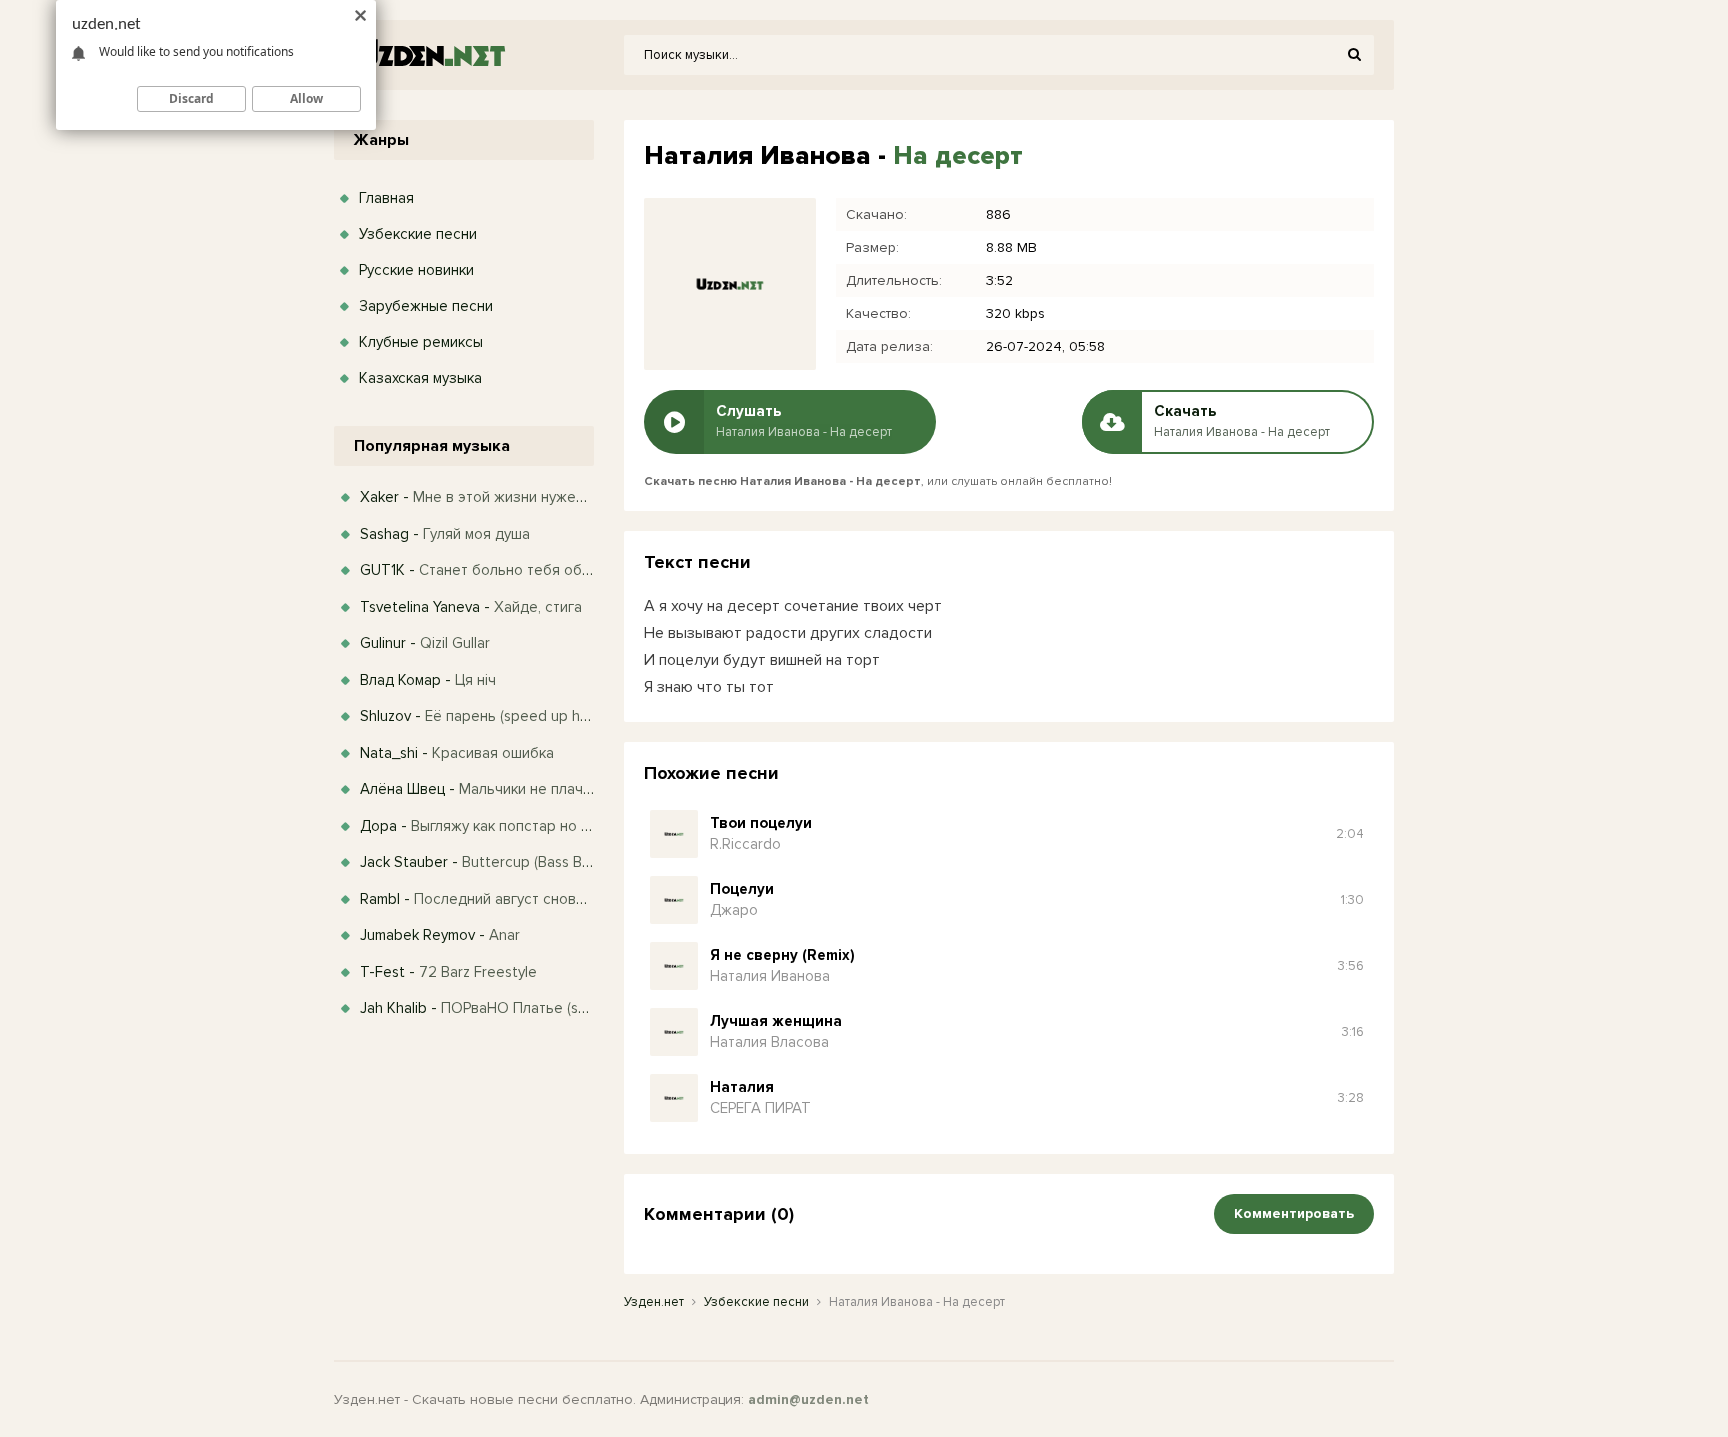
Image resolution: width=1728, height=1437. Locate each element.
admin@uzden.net (808, 1399)
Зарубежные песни (426, 306)
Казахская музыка (420, 378)
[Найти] (1354, 55)
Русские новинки (416, 270)
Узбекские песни (418, 234)
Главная (386, 198)
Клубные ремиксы (421, 342)
